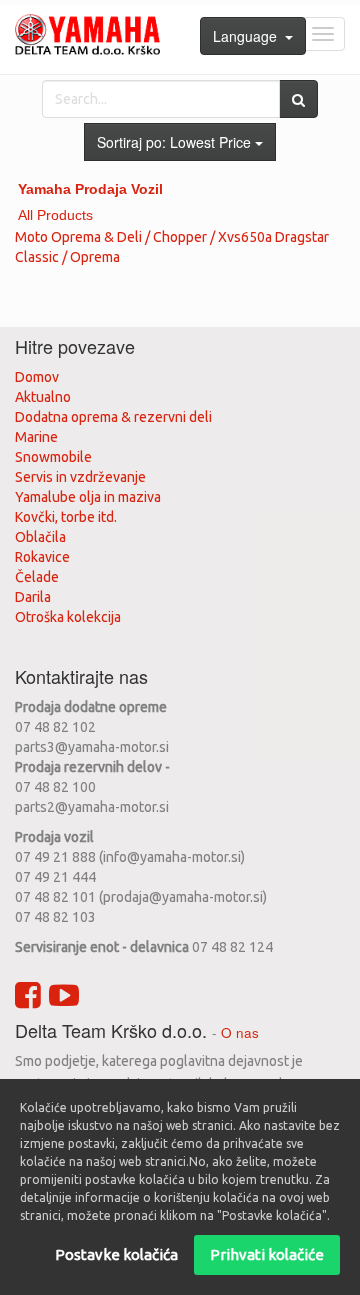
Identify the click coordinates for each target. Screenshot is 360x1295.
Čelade (37, 577)
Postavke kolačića (116, 1254)
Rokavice (42, 557)
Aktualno (43, 397)
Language (249, 36)
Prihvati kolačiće (267, 1254)
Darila (33, 597)
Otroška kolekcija (68, 617)
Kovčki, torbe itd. (66, 517)
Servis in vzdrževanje (80, 477)
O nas (240, 1032)
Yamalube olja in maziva (88, 497)
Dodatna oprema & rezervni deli (113, 417)
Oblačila (40, 537)
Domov (37, 377)
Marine (36, 437)
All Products (55, 215)
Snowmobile (53, 457)
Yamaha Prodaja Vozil (90, 189)
